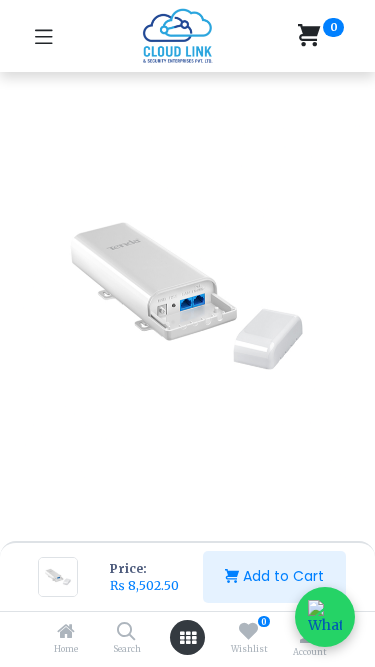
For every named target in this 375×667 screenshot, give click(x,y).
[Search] (126, 633)
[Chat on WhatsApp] (325, 617)
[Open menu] (188, 638)
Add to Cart (281, 576)
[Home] (66, 633)
